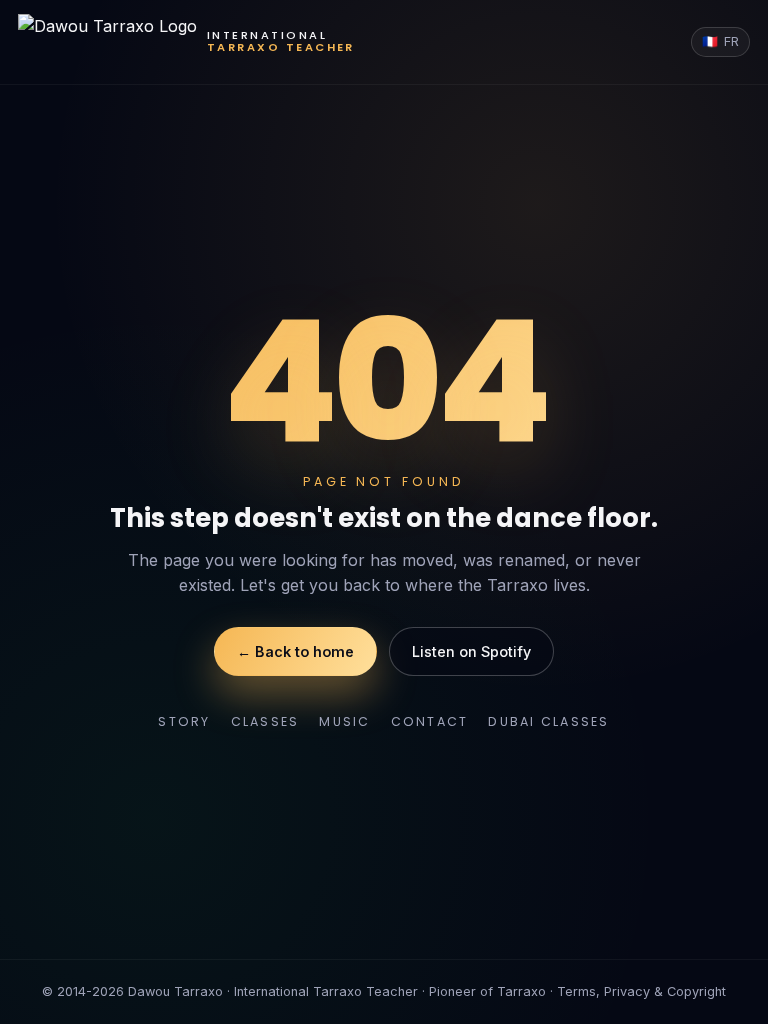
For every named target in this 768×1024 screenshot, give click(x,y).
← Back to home (295, 651)
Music (344, 721)
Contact (430, 721)
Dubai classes (548, 721)
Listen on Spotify (471, 651)
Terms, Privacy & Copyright (641, 991)
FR (720, 41)
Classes (265, 721)
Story (184, 721)
